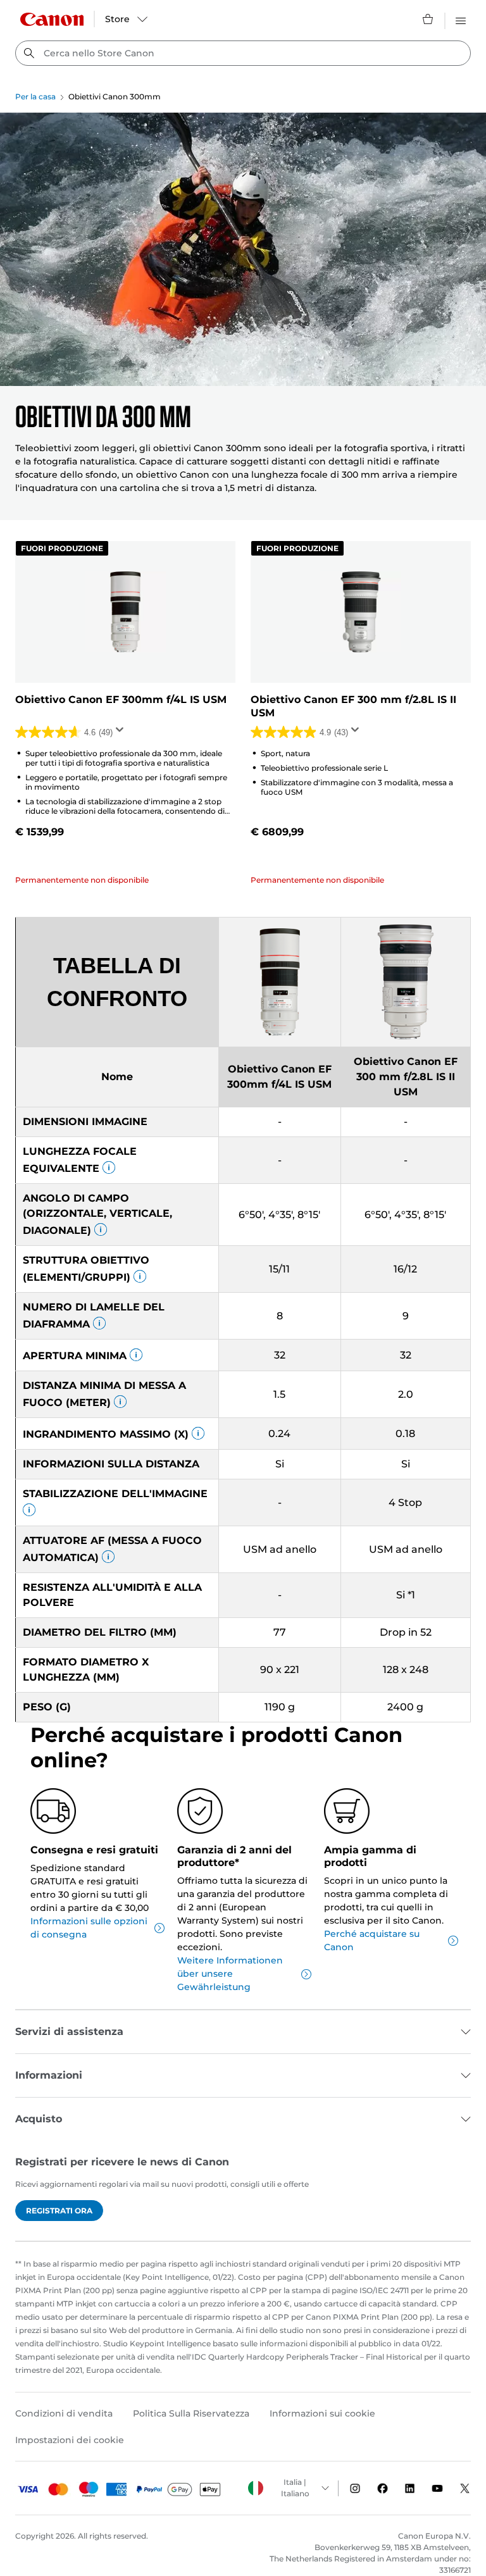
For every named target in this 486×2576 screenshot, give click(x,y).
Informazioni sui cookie (322, 2413)
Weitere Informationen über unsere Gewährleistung (230, 1974)
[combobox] (243, 53)
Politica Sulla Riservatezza (191, 2413)
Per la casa (35, 96)
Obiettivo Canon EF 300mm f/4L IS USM (121, 700)
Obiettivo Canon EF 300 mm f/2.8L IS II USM (353, 706)
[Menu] (461, 19)
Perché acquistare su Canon (372, 1940)
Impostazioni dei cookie (70, 2440)
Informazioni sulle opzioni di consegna (89, 1928)
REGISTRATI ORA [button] (59, 2211)
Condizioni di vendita (64, 2413)
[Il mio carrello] (428, 19)
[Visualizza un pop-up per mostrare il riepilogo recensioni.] (122, 733)
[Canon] (52, 19)
